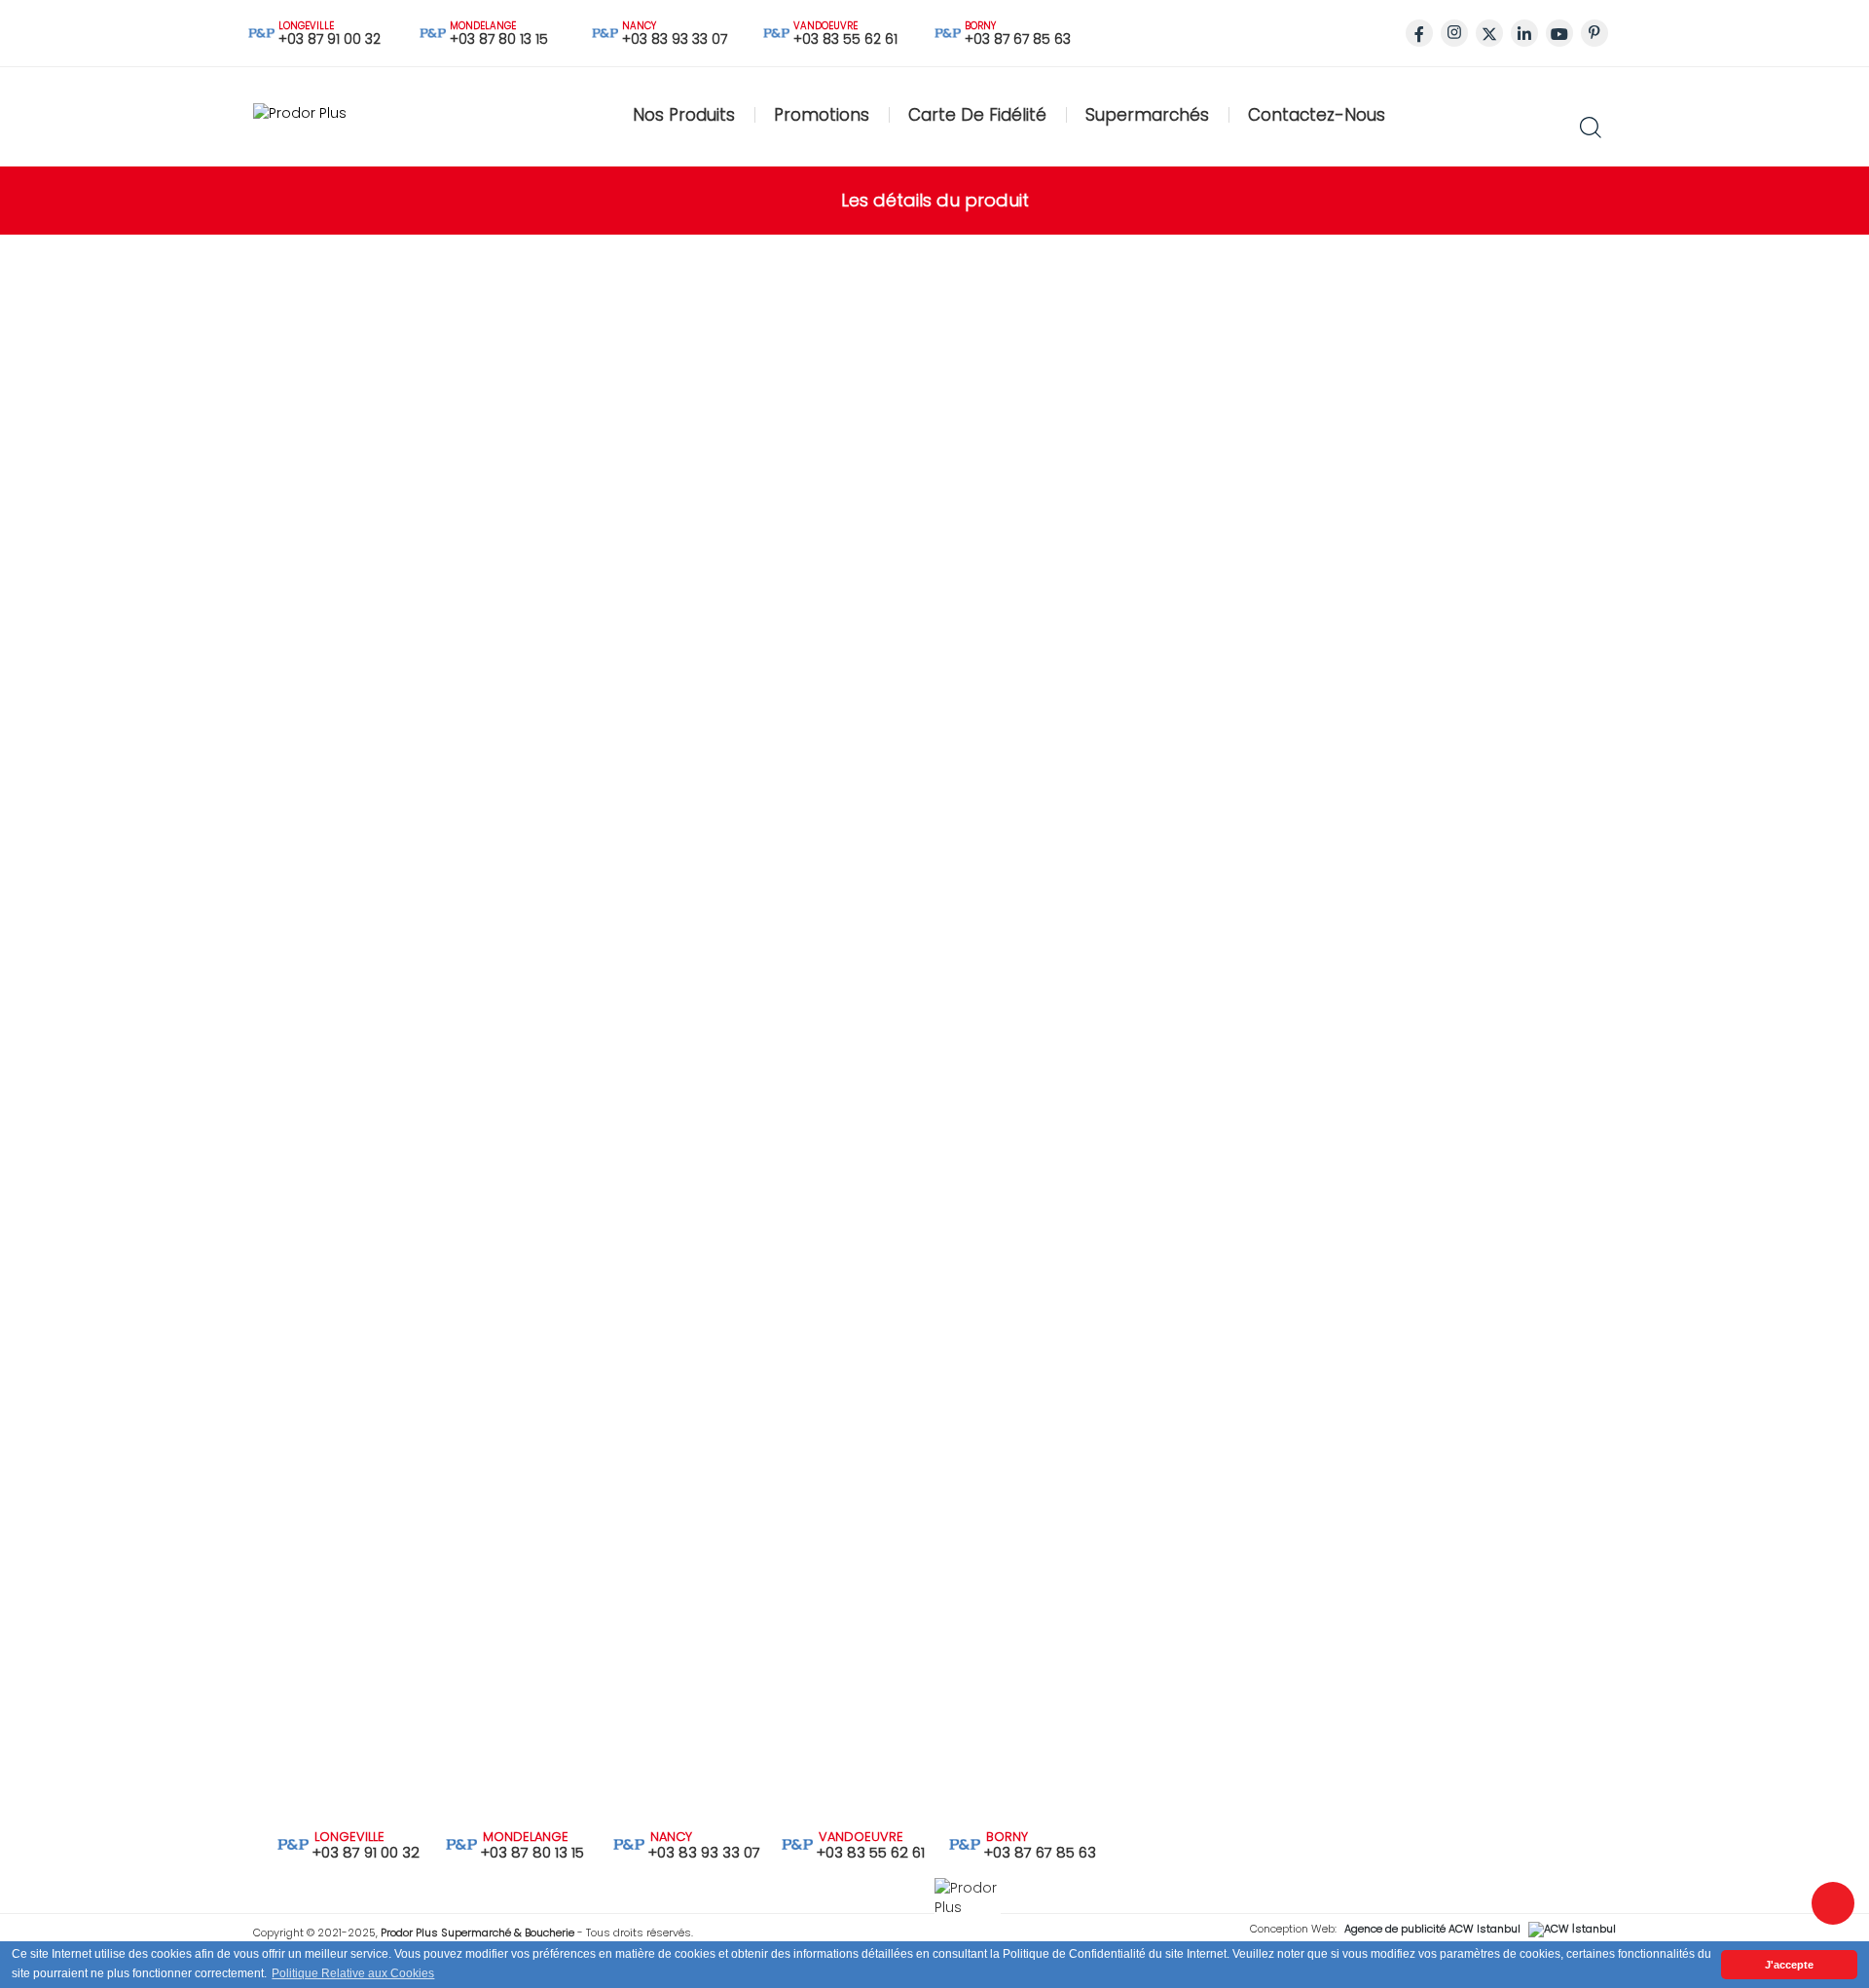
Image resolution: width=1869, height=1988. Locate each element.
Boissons (342, 603)
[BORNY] (965, 1843)
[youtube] (1559, 33)
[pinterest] (1594, 33)
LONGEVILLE (307, 26)
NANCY (640, 26)
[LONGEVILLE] (293, 1843)
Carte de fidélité (211, 1514)
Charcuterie (351, 311)
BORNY (983, 26)
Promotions (196, 1480)
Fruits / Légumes (367, 408)
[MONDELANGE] (461, 1843)
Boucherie (346, 262)
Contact (184, 1548)
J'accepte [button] (1789, 1965)
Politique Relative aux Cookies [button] (353, 1973)
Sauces (336, 505)
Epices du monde (372, 457)
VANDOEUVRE (811, 26)
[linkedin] (1524, 33)
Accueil (181, 1412)
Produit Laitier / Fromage (396, 359)
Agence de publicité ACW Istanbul (1432, 1929)
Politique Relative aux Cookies (667, 1348)
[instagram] (1454, 33)
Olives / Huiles (358, 554)
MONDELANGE (484, 26)
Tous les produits (350, 702)
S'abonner (1518, 1776)
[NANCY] (629, 1843)
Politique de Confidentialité (657, 1382)
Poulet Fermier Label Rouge (1241, 123)
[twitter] (1489, 33)
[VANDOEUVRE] (797, 1843)
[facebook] (1419, 33)
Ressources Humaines (642, 1314)
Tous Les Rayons (213, 1446)
